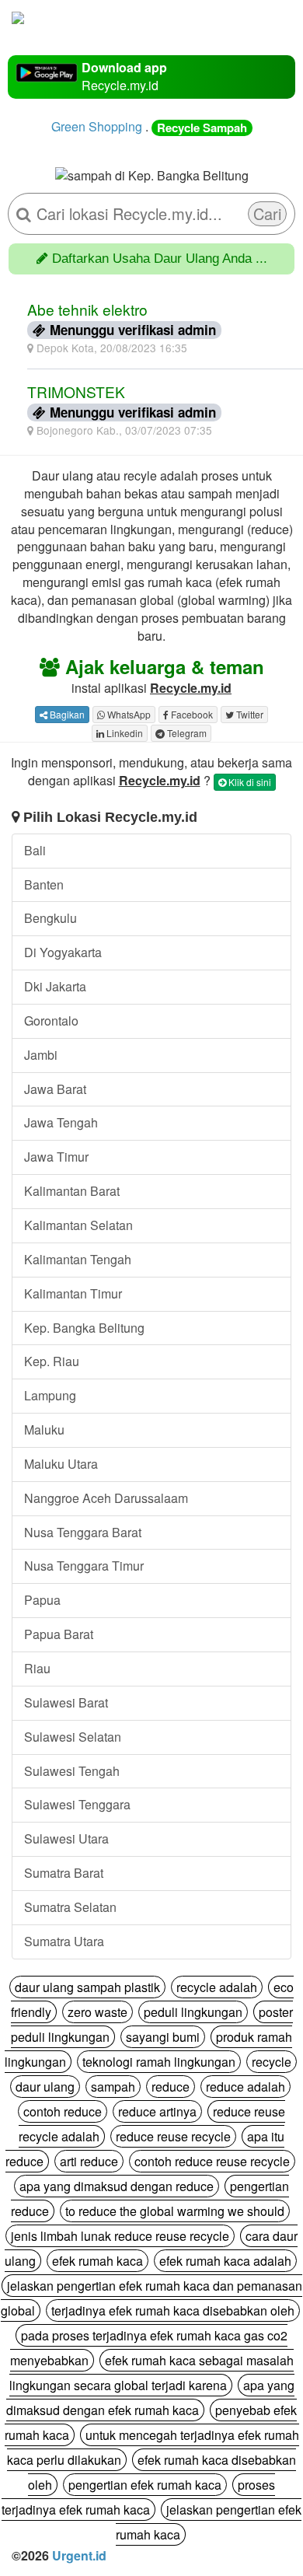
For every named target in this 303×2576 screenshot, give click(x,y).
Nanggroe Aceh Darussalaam (106, 1498)
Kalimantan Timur (73, 1293)
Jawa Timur (56, 1157)
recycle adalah (217, 1987)
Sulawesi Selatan (73, 1737)
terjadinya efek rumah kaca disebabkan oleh (173, 2310)
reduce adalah (246, 2087)
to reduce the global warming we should (175, 2211)
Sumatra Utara (64, 1941)
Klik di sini (249, 782)
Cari (267, 213)
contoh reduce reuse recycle (212, 2161)
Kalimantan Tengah (78, 1259)
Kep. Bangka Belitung (84, 1328)
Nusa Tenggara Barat (83, 1532)
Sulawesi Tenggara (77, 1804)
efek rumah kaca (98, 2261)
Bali (35, 850)
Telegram (186, 733)
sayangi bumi (163, 2037)
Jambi (41, 1055)
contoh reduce (63, 2111)
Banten (44, 884)
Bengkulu (50, 918)
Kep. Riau (52, 1361)
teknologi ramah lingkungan (159, 2062)
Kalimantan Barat (72, 1191)
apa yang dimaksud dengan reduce (117, 2186)
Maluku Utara (61, 1464)
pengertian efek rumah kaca (145, 2485)
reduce (171, 2087)
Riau (37, 1668)
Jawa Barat (55, 1089)
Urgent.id (79, 2555)
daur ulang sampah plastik (87, 1987)
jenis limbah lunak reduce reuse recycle (120, 2236)
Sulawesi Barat (66, 1702)
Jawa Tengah (61, 1122)
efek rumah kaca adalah (225, 2261)
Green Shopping (97, 126)
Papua (42, 1600)
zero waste (98, 2012)
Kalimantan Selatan (78, 1225)
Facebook (191, 714)
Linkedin (124, 733)
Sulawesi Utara (66, 1839)
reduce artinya (157, 2111)
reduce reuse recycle (173, 2136)
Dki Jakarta (55, 986)
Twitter (249, 714)
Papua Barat (59, 1634)
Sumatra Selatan (70, 1907)
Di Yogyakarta (63, 952)
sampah (113, 2087)
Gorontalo (51, 1021)
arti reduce (89, 2161)
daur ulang (45, 2087)
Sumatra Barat (64, 1873)
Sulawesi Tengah (72, 1771)
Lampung (50, 1395)
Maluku (44, 1430)
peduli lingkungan (193, 2012)
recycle (272, 2062)
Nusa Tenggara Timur (84, 1566)
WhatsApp (128, 714)
